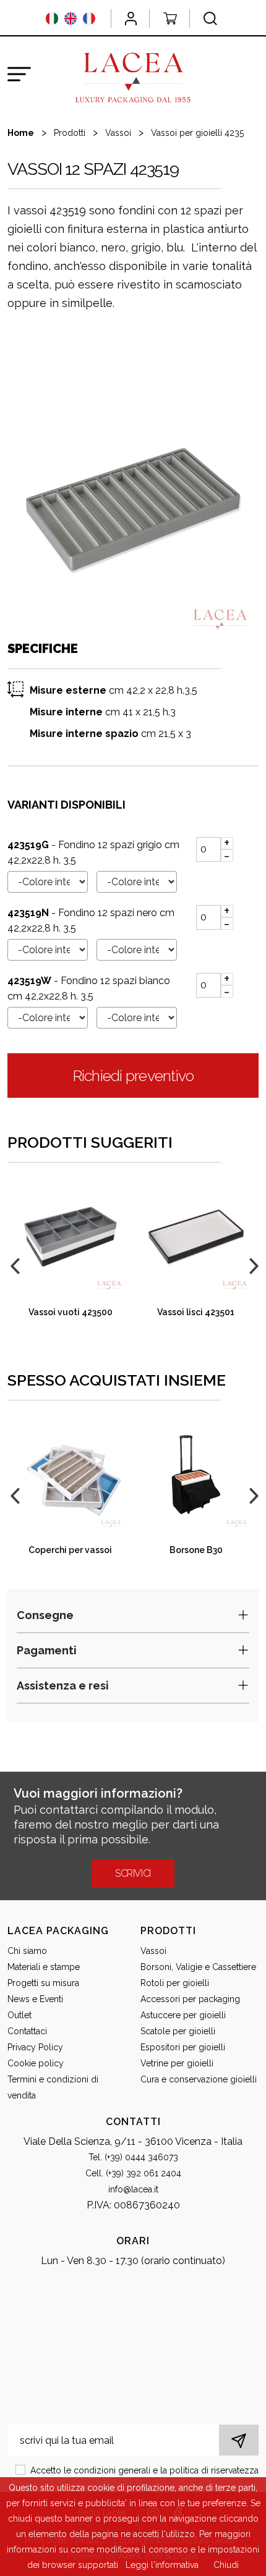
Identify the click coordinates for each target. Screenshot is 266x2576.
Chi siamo (27, 1951)
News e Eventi (35, 1999)
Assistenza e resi (63, 1686)
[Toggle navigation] (19, 74)
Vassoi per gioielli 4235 (197, 133)
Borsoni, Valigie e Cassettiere (198, 1967)
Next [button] (252, 1265)
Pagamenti (47, 1650)
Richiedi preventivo (133, 1075)
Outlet (19, 2015)
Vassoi (118, 133)
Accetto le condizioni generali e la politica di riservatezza (144, 2470)
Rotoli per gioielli (175, 1983)
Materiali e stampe (44, 1967)
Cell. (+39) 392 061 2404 (133, 2173)
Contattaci (27, 2031)
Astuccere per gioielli (183, 2015)
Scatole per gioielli (178, 2031)
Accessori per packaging (190, 1999)
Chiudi (226, 2565)
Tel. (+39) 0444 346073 (133, 2157)
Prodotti (70, 133)
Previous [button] (14, 1265)
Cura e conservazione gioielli (199, 2079)
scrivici (133, 1873)
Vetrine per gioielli (177, 2063)
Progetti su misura (43, 1983)
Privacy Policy (35, 2047)
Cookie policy (36, 2063)
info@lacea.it (133, 2189)
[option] (133, 510)
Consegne (45, 1615)
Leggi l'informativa (162, 2565)
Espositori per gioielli (183, 2047)
